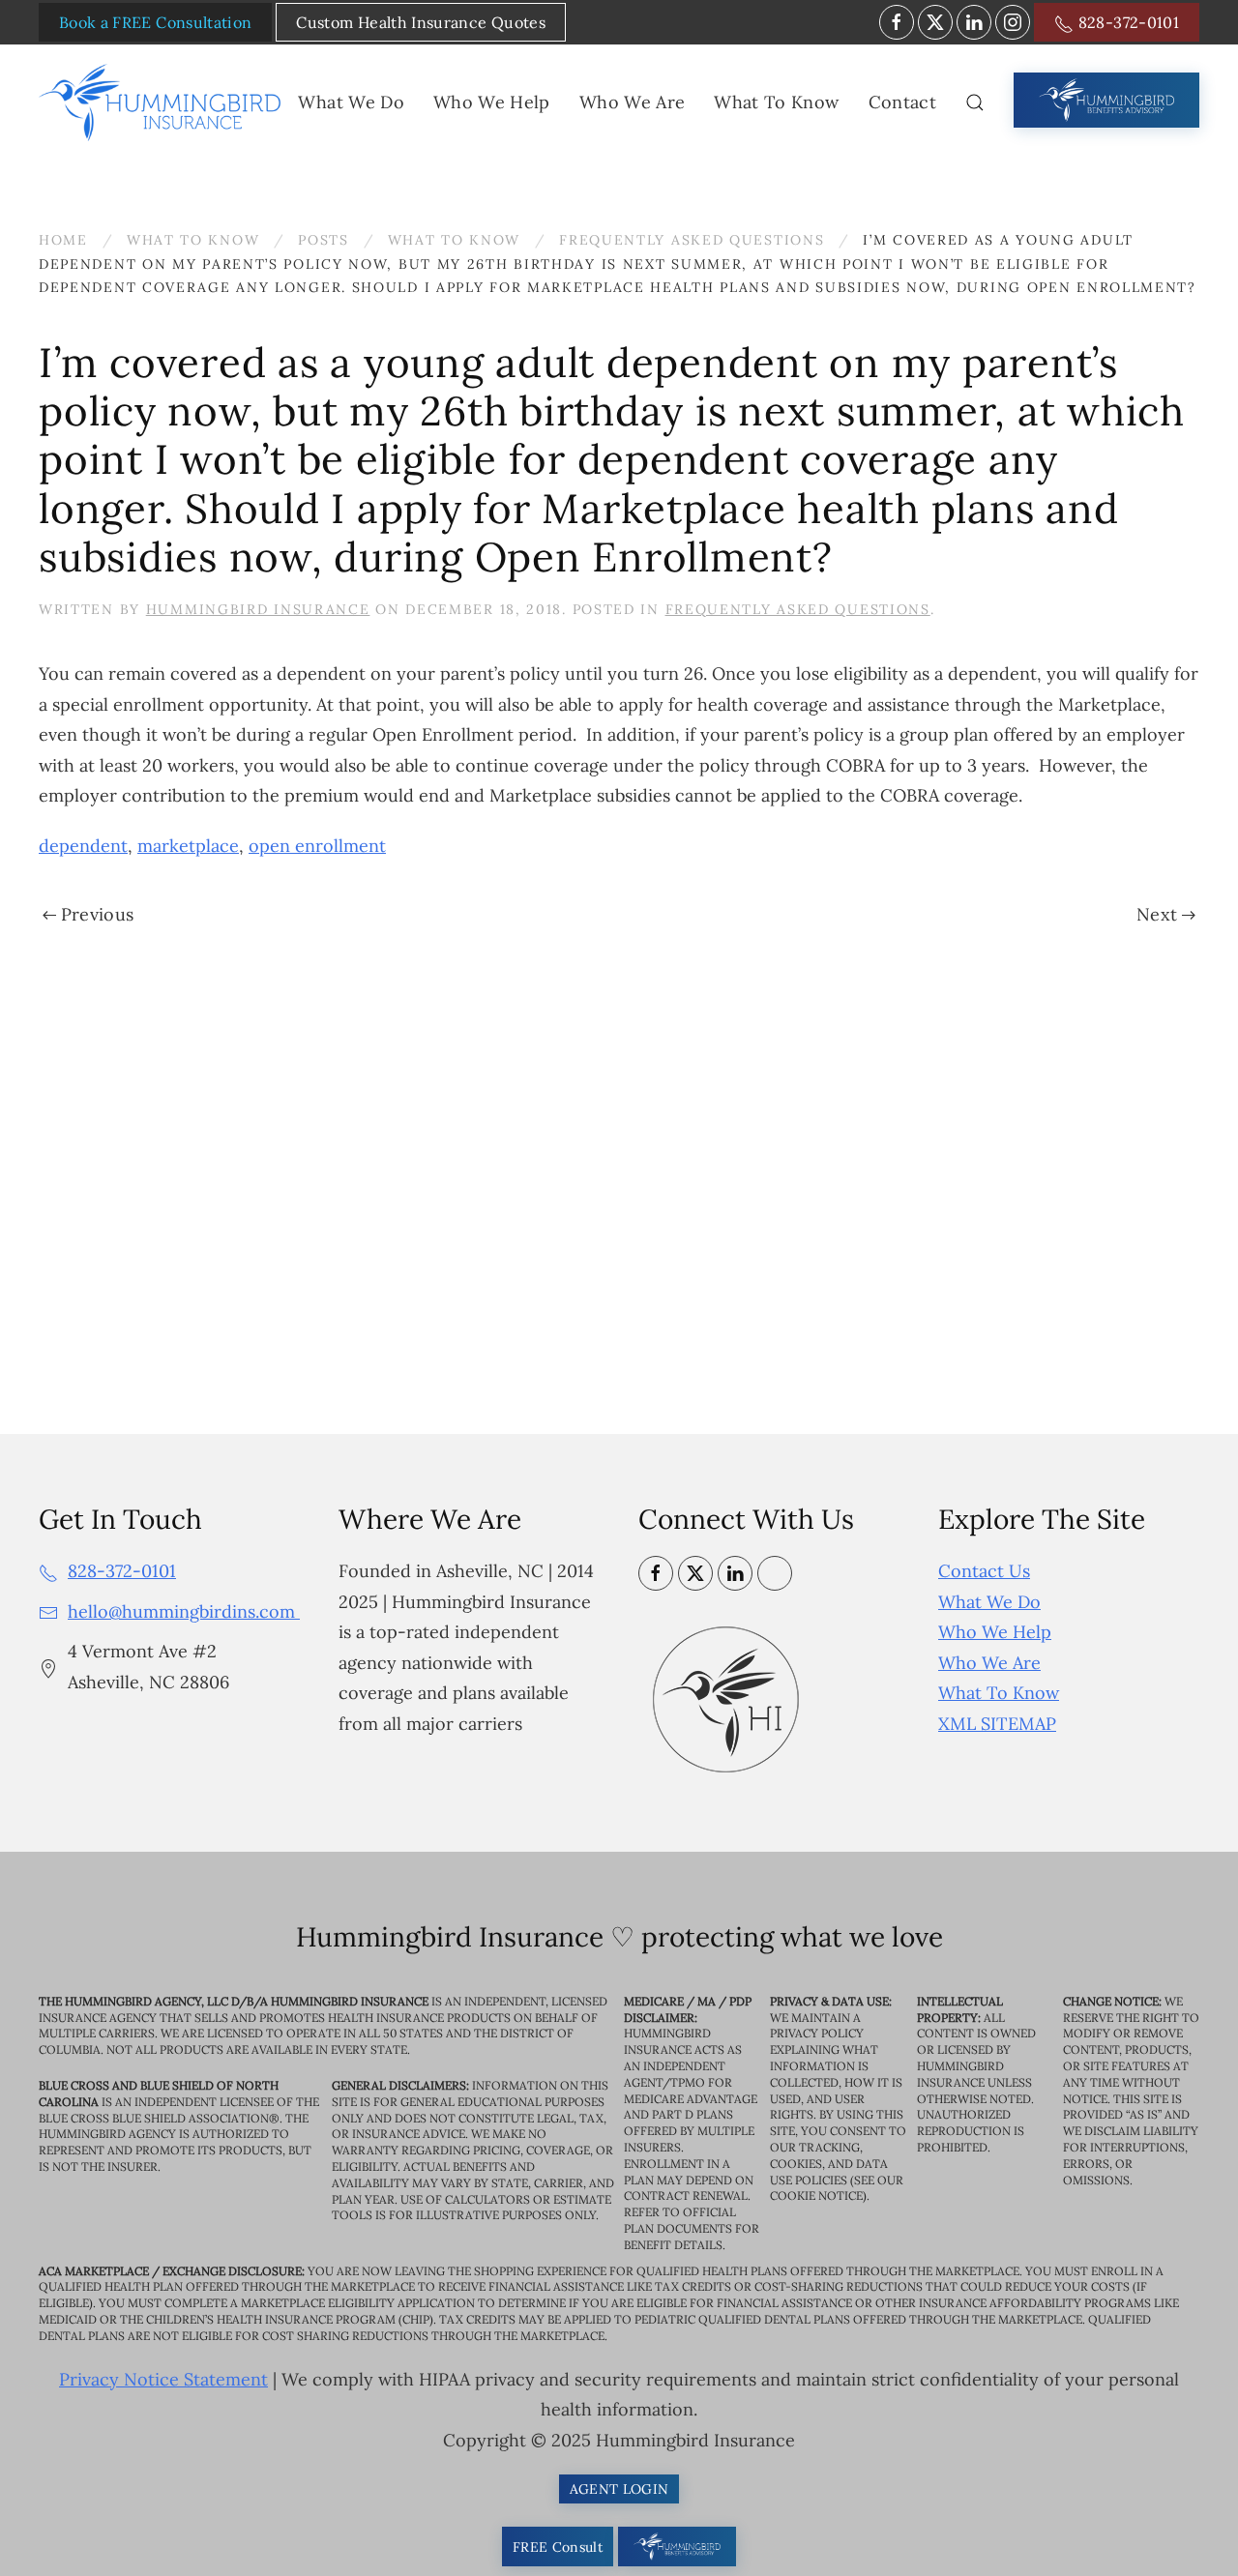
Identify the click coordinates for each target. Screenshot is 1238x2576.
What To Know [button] (776, 102)
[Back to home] (163, 102)
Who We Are (989, 1663)
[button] (975, 102)
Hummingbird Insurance (258, 609)
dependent (83, 846)
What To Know (999, 1693)
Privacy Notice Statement (163, 2379)
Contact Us (984, 1571)
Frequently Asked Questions (798, 609)
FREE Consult (558, 2547)
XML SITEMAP (997, 1724)
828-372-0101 (1126, 22)
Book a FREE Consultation (155, 22)
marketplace (188, 846)
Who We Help (995, 1632)
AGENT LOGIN (619, 2489)
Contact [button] (902, 102)
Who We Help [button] (492, 102)
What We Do (989, 1602)
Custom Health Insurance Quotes (421, 22)
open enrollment (317, 846)
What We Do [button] (351, 102)
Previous (98, 914)
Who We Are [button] (633, 102)
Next (1157, 914)
